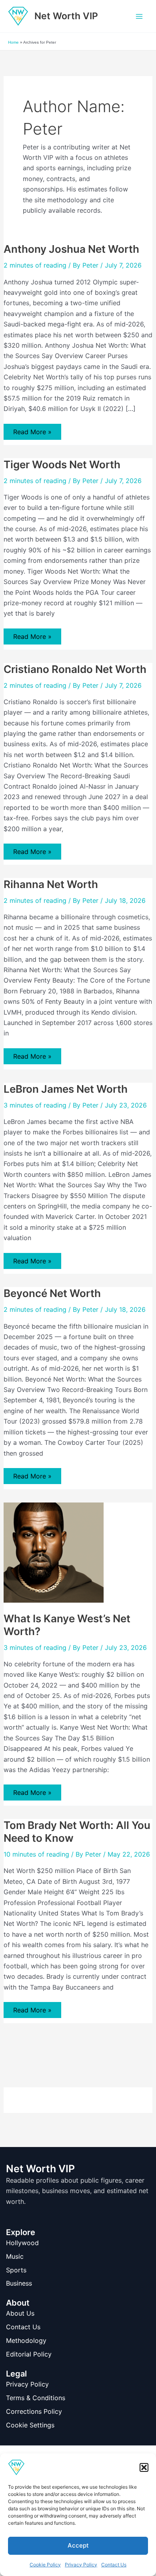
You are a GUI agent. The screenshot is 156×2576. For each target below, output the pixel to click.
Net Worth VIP (66, 16)
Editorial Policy (29, 2354)
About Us (20, 2313)
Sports (16, 2270)
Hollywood (22, 2243)
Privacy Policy (81, 2565)
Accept (78, 2545)
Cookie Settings (30, 2425)
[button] (144, 2467)
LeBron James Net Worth (66, 1089)
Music (15, 2256)
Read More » (32, 434)
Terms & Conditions (36, 2398)
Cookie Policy (45, 2565)
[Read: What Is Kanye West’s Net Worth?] (54, 1552)
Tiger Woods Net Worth (62, 464)
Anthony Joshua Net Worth (71, 249)
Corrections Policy (34, 2411)
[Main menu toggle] (139, 16)
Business (19, 2283)
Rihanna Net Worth (51, 884)
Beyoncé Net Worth (52, 1293)
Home (13, 42)
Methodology (26, 2340)
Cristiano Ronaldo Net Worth (75, 669)
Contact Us (114, 2565)
